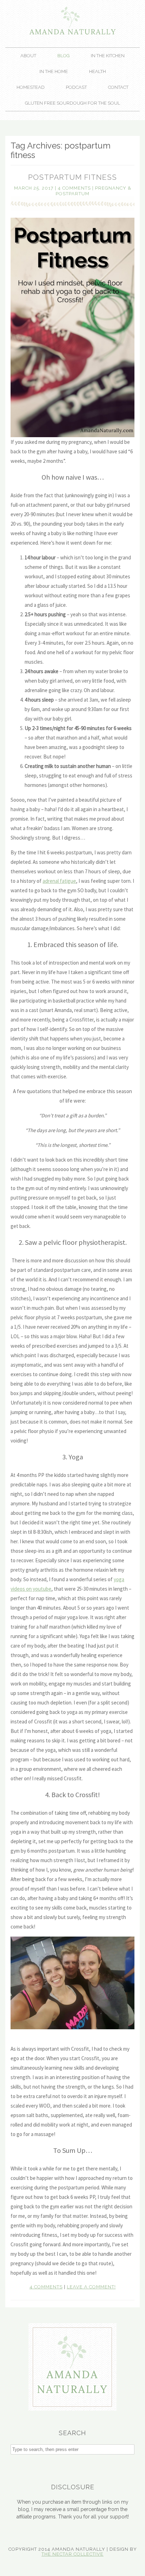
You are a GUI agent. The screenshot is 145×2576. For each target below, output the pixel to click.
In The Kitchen (108, 56)
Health (97, 71)
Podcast (76, 87)
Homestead (31, 87)
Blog (64, 56)
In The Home (54, 71)
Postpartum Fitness (72, 177)
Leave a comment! (91, 2287)
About (28, 56)
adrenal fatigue (59, 881)
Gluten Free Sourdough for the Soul (72, 103)
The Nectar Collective (72, 2554)
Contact (118, 87)
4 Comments (74, 188)
